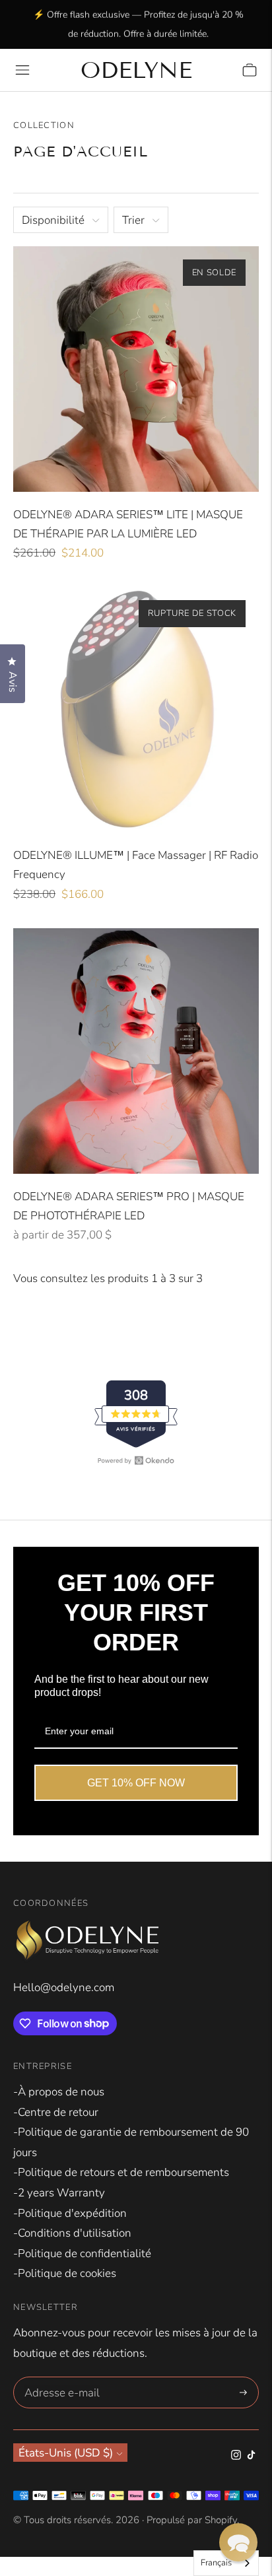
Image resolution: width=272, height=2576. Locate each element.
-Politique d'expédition (70, 2213)
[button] (238, 2542)
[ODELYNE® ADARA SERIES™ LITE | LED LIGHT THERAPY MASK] (136, 369)
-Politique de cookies (65, 2273)
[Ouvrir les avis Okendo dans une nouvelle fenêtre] (136, 1460)
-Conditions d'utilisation (72, 2233)
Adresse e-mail (60, 2379)
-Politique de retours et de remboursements (121, 2172)
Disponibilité (53, 220)
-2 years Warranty (59, 2193)
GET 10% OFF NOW (136, 1783)
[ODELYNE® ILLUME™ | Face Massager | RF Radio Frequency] (136, 710)
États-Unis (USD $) (66, 2453)
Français (216, 2563)
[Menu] (22, 70)
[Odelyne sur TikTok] (251, 2456)
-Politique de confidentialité (82, 2254)
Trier (133, 220)
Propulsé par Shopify (192, 2520)
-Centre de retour (56, 2112)
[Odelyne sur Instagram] (236, 2456)
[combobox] (226, 2563)
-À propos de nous (59, 2092)
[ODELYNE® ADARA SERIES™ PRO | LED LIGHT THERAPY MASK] (136, 1051)
